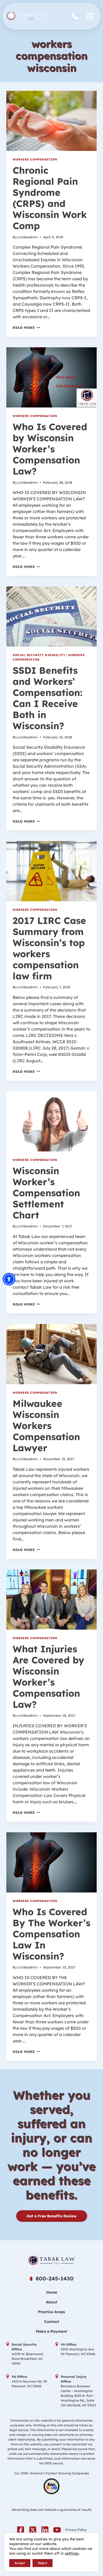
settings (72, 2553)
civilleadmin (28, 237)
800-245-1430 (76, 16)
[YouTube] (57, 2530)
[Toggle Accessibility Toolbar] (9, 1279)
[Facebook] (21, 2530)
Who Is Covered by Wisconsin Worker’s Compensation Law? (50, 449)
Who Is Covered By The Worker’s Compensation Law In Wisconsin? (51, 1934)
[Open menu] (90, 16)
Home (52, 2292)
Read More (26, 328)
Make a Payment (51, 2331)
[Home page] (51, 2260)
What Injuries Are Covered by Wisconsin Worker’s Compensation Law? (48, 1677)
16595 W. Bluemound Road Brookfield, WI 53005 (27, 2359)
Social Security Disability (39, 655)
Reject (43, 2563)
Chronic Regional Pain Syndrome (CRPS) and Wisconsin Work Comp (50, 198)
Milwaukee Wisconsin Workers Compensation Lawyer (46, 1426)
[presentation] (51, 121)
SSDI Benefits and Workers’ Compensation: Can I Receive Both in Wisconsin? (48, 698)
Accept (20, 2563)
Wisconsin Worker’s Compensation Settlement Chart (46, 1193)
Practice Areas (51, 2312)
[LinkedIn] (45, 2530)
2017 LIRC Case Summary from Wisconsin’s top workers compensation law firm (49, 948)
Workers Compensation (35, 159)
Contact (52, 2322)
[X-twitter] (33, 2530)
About (52, 2302)
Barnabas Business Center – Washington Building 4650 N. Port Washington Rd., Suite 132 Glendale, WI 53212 (78, 2396)
